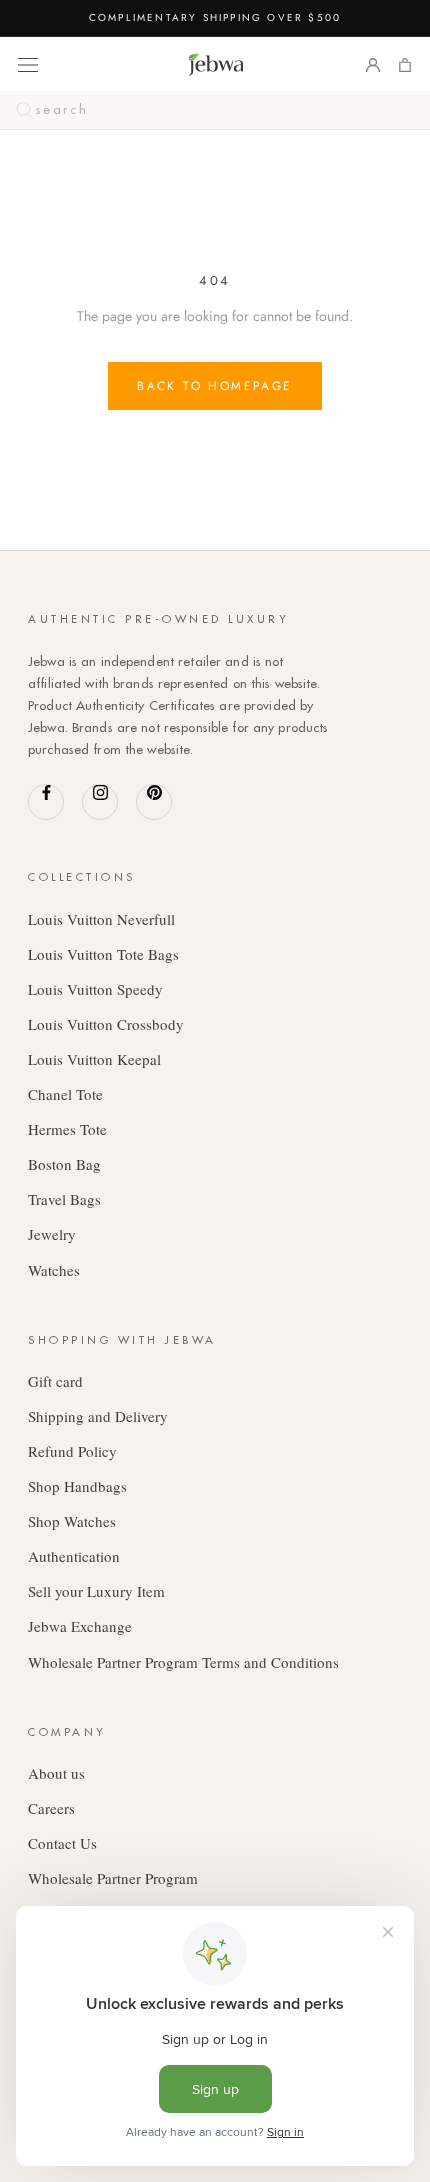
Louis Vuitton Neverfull (101, 919)
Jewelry (52, 1234)
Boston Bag (64, 1164)
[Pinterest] (154, 802)
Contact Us (62, 1843)
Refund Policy (72, 1451)
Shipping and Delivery (98, 1416)
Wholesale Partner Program (113, 1878)
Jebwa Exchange (80, 1626)
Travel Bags (64, 1199)
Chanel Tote (65, 1094)
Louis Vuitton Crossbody (106, 1024)
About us (56, 1773)
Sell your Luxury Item (96, 1591)
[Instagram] (100, 802)
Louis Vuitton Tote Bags (103, 954)
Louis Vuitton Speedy (95, 989)
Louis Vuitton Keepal (94, 1059)
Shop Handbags (77, 1486)
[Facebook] (46, 802)
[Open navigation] (28, 64)
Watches (54, 1270)
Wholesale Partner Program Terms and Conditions (183, 1662)
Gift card (55, 1381)
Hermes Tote (67, 1129)
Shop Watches (72, 1521)
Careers (51, 1808)
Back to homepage (214, 386)
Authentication (74, 1556)
